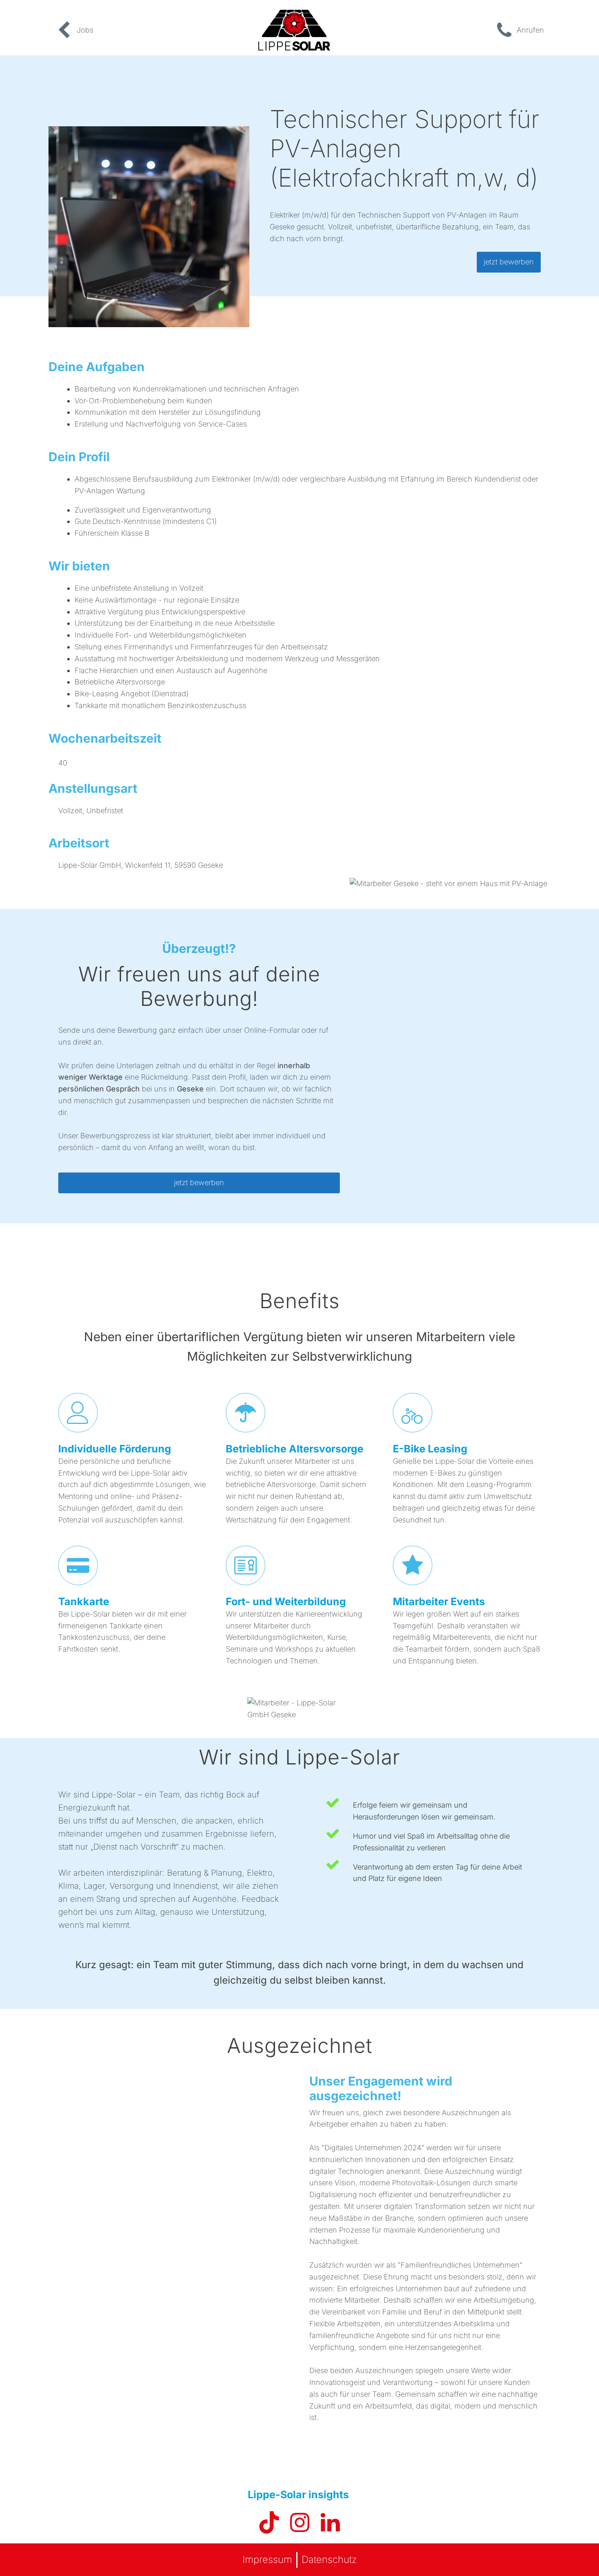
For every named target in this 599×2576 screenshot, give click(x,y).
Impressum (267, 2560)
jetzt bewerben (509, 262)
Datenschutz (329, 2560)
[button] (74, 30)
